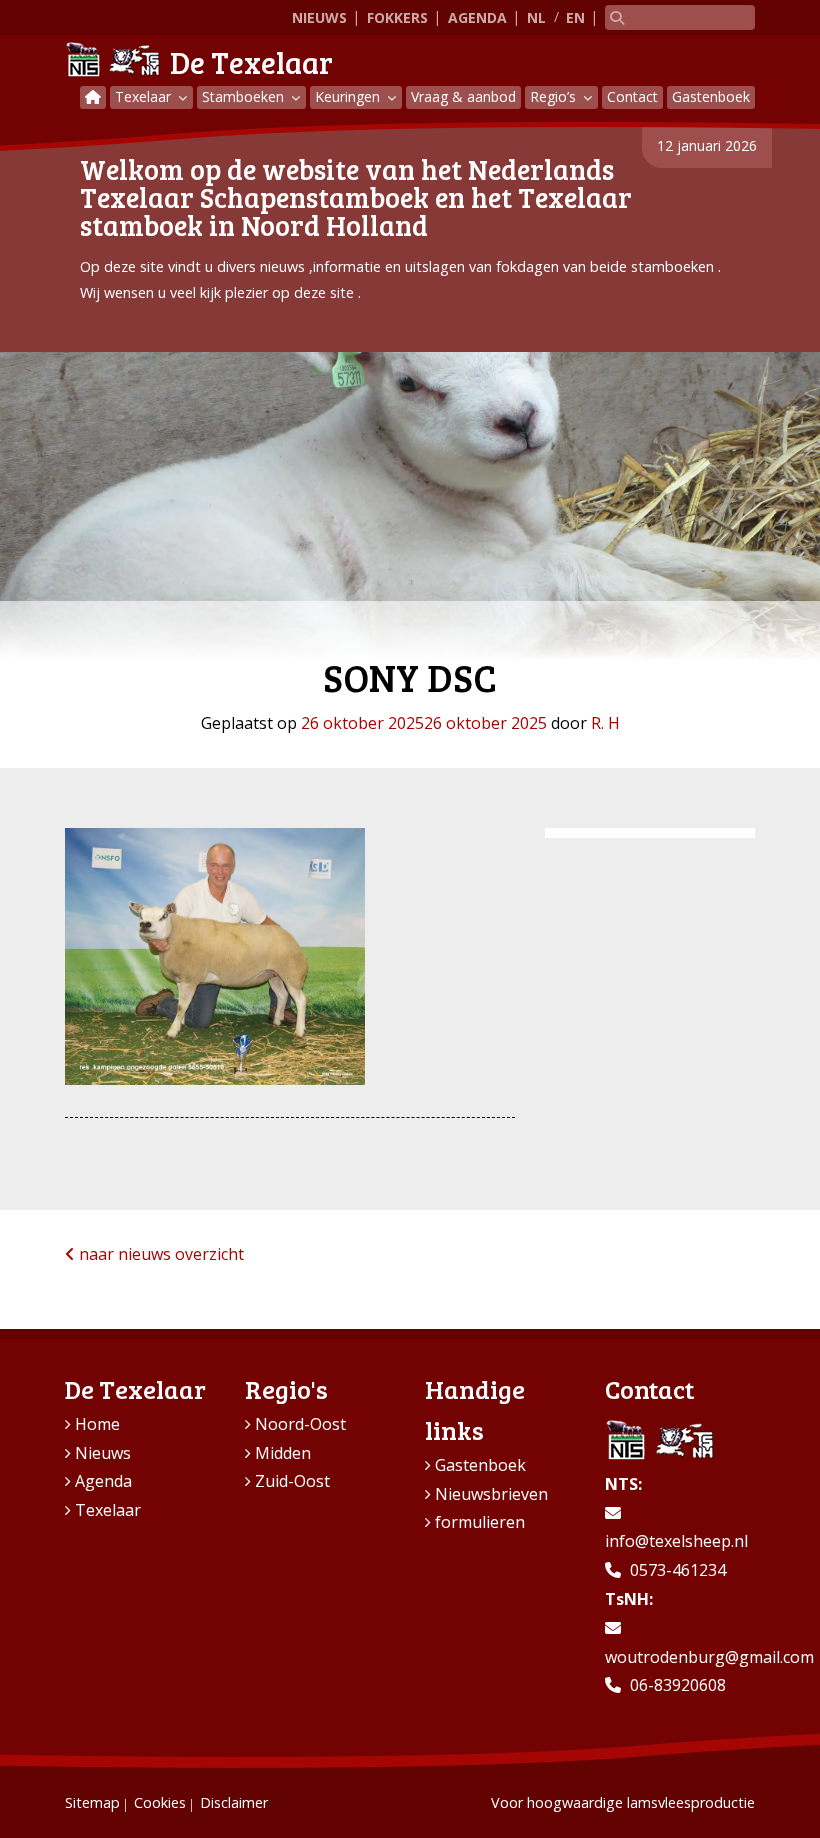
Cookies (160, 1802)
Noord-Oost (300, 1424)
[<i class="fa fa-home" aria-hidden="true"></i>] (93, 97)
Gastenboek (711, 96)
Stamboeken (245, 96)
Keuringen (349, 96)
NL (536, 17)
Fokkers (397, 17)
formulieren (480, 1522)
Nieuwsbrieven (491, 1494)
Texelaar (145, 96)
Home (97, 1424)
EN (575, 17)
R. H (605, 723)
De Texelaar (251, 62)
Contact (632, 96)
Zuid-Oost (292, 1481)
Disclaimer (234, 1802)
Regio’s (555, 96)
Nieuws (319, 17)
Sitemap (92, 1802)
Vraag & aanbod (463, 96)
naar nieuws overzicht (159, 1254)
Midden (283, 1453)
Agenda (477, 17)
